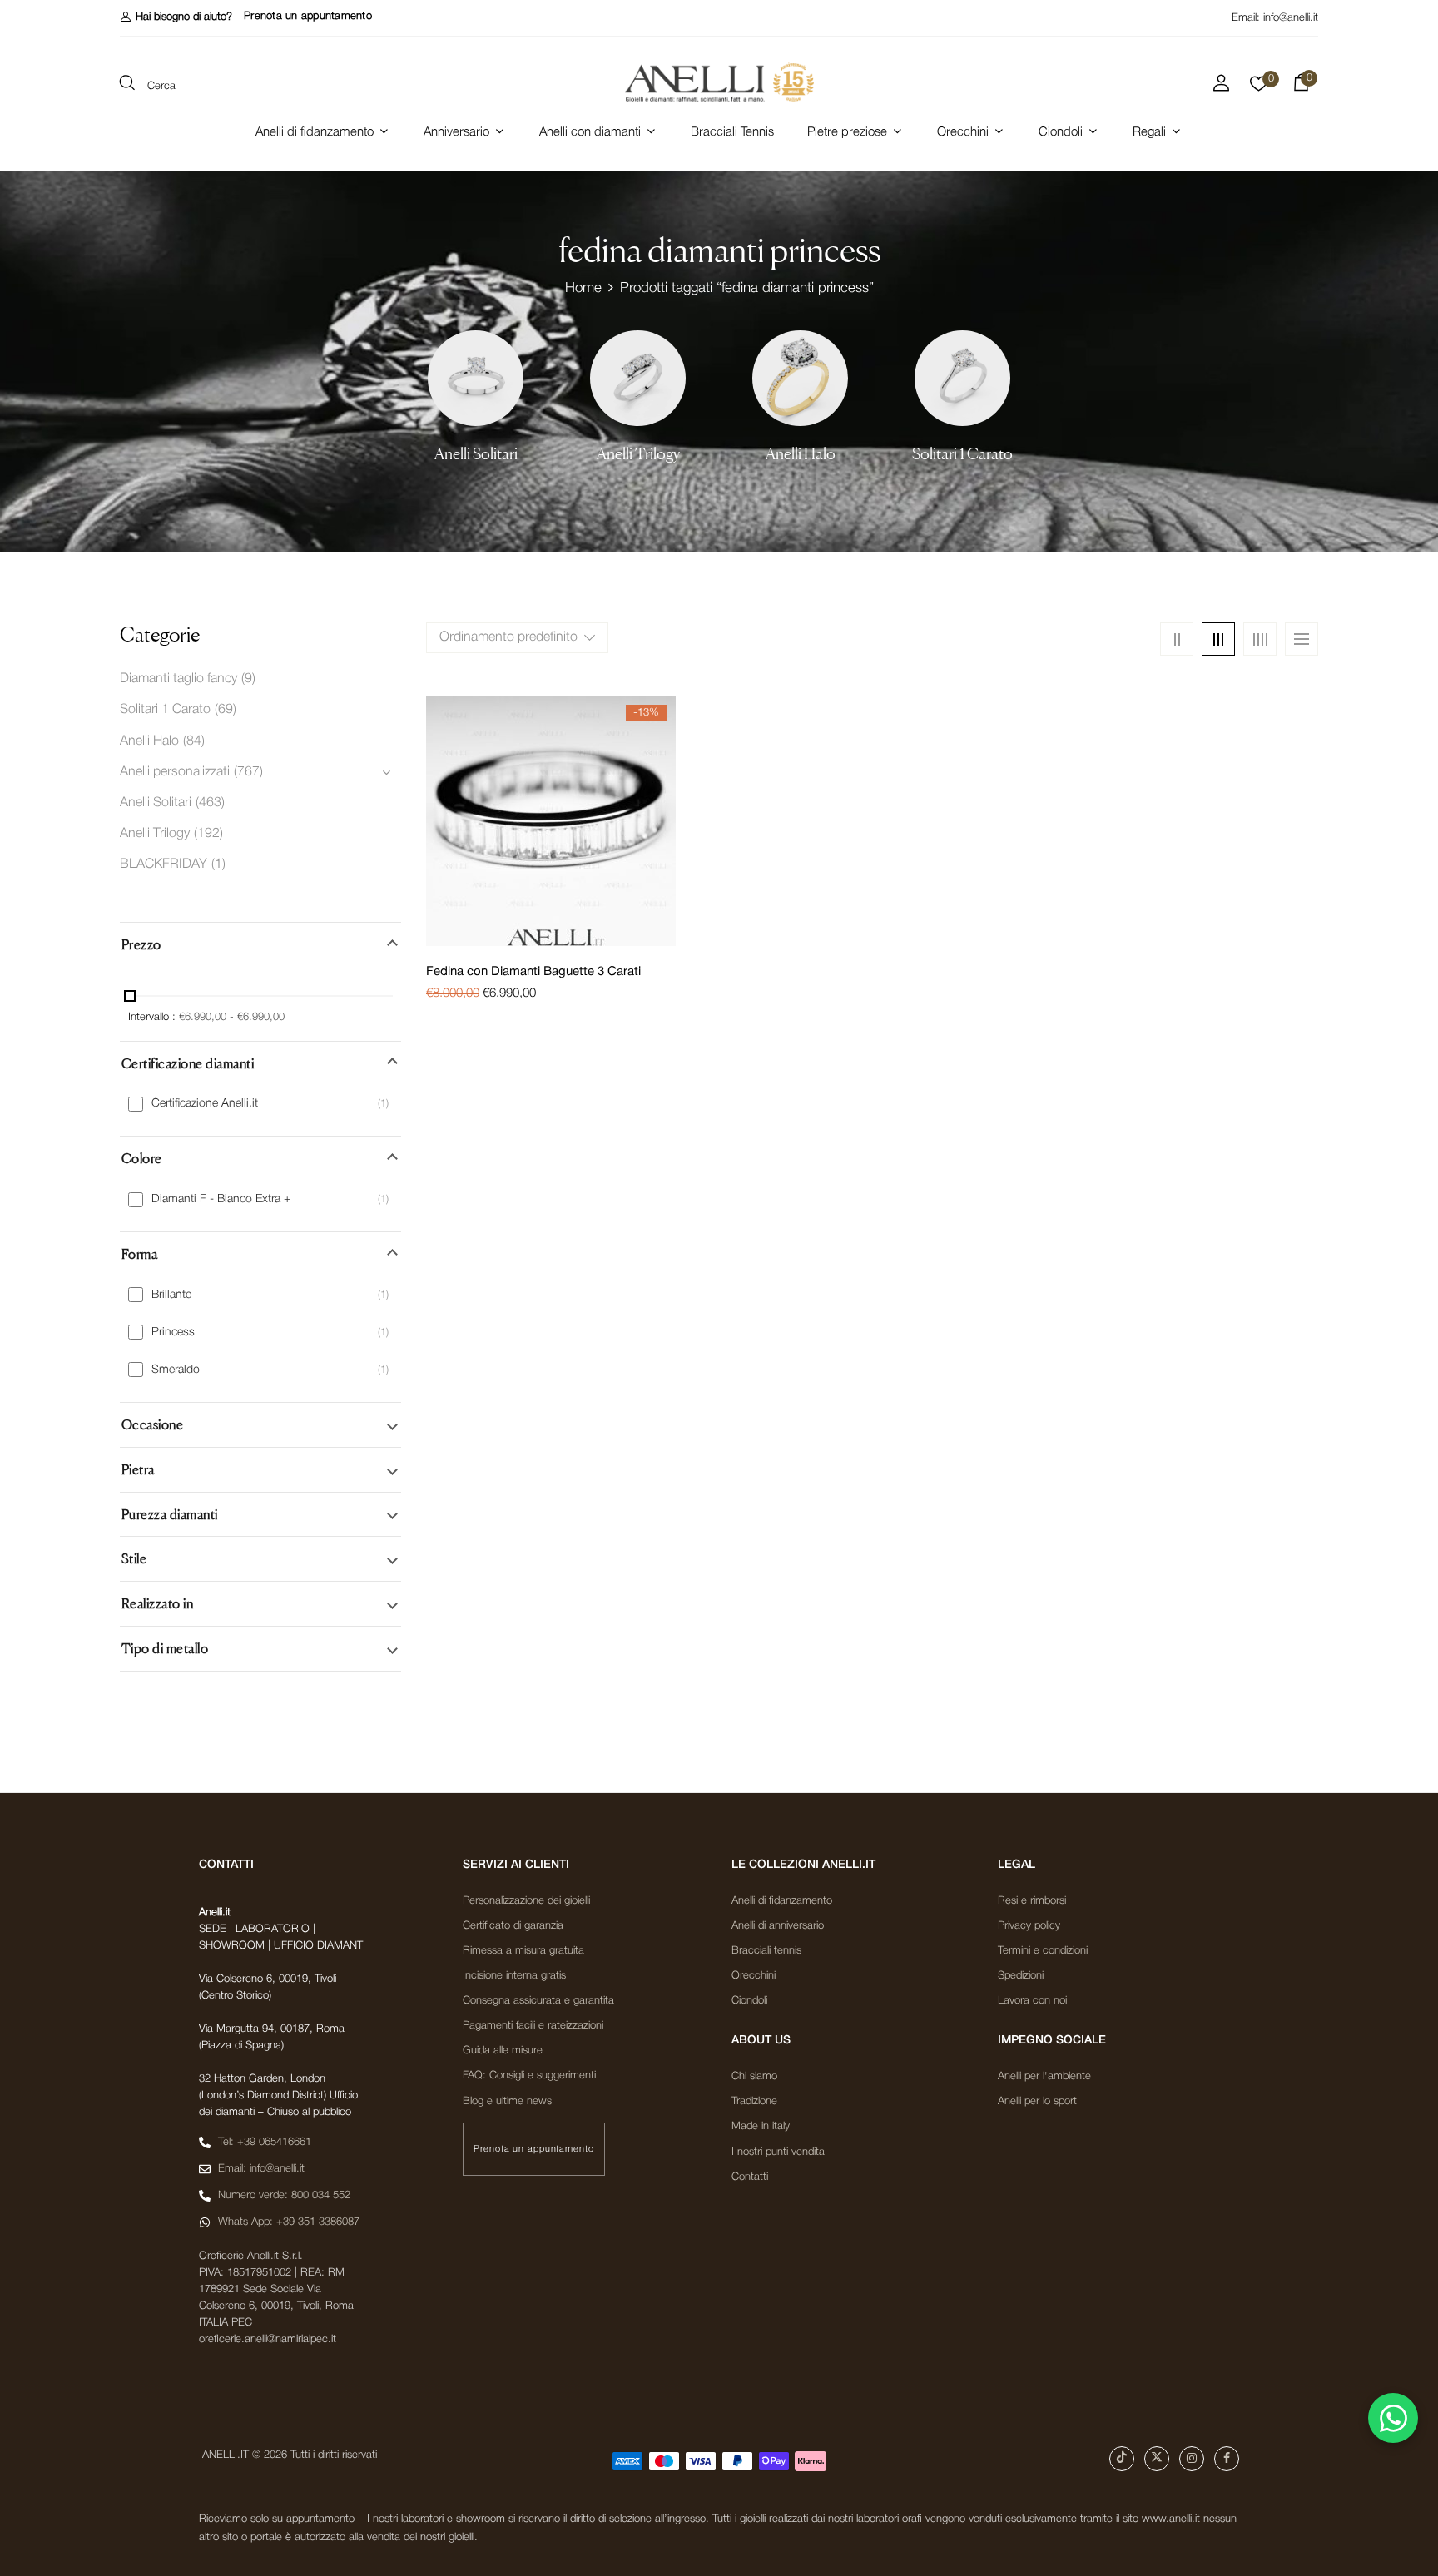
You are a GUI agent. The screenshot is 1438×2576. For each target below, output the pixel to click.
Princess (173, 1333)
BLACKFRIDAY (164, 864)
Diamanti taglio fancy (179, 679)
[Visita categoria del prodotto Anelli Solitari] (476, 378)
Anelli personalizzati (175, 772)
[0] (1259, 88)
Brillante (171, 1295)
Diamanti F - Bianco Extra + (221, 1199)
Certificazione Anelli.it (205, 1104)
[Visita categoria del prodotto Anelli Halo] (800, 378)
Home (583, 288)
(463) (210, 803)
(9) (248, 679)
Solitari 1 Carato (962, 454)
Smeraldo (176, 1370)
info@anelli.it (1291, 18)
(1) (218, 864)
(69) (226, 710)
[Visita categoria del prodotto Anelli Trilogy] (638, 378)
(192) (208, 834)
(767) (248, 772)
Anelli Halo (801, 454)
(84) (194, 741)
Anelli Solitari (476, 454)
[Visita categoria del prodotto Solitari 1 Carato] (962, 378)
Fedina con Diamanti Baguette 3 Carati (533, 972)
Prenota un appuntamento (308, 16)
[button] (176, 17)
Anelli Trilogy (638, 454)
